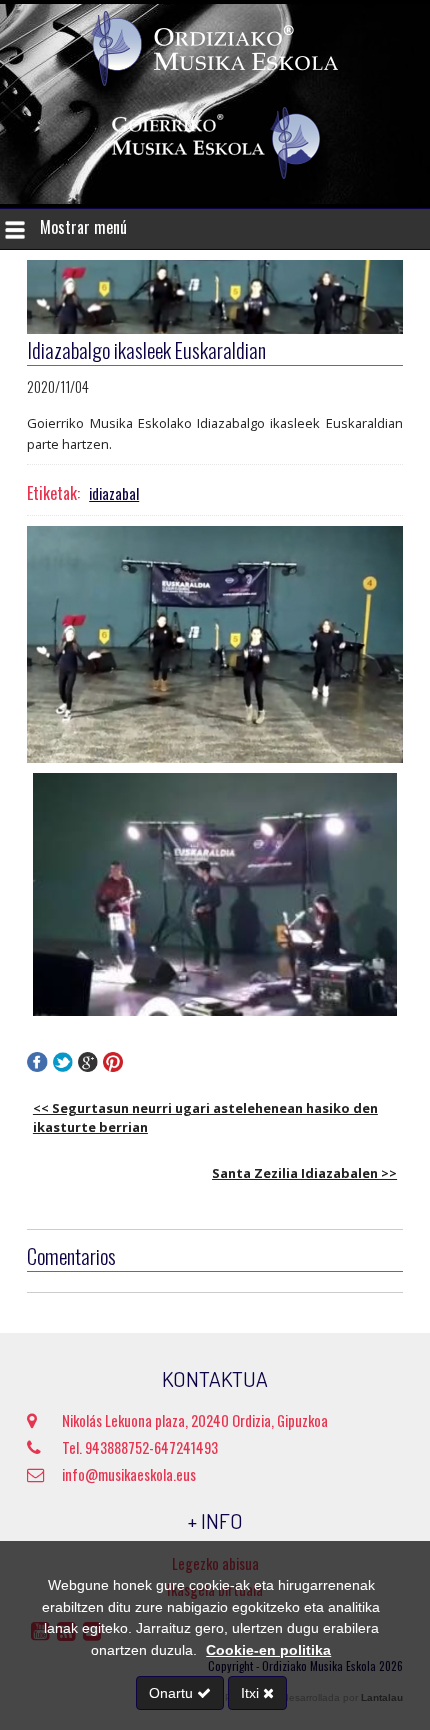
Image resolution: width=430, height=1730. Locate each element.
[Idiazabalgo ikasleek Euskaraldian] (215, 645)
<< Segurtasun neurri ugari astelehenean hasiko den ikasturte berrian (205, 1117)
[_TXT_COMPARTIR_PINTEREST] (113, 1066)
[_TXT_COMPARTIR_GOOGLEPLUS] (88, 1066)
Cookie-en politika (268, 1650)
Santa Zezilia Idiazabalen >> (304, 1173)
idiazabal (114, 493)
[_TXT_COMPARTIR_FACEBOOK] (37, 1066)
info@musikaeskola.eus (129, 1474)
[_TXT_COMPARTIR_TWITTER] (63, 1066)
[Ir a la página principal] (215, 82)
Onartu (173, 1693)
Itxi (252, 1693)
